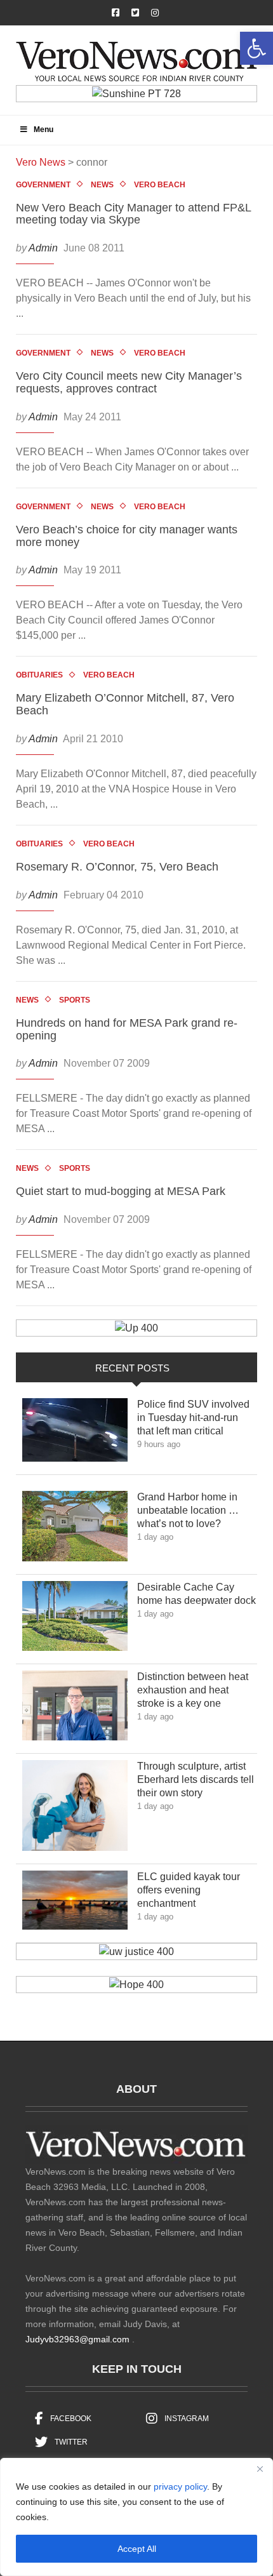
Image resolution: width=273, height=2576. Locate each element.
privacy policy (180, 2486)
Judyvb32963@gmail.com (77, 2339)
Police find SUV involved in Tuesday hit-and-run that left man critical (193, 1418)
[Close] (260, 2469)
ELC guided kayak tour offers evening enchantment (189, 1890)
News (102, 185)
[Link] (75, 1433)
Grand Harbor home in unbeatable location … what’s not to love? (188, 1510)
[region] (136, 2517)
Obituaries (39, 675)
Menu (43, 130)
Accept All (137, 2549)
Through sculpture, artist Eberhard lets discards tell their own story (196, 1779)
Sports (75, 1000)
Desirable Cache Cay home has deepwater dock (196, 1594)
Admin (43, 248)
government (43, 185)
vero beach (160, 185)
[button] (256, 48)
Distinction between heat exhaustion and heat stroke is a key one (193, 1690)
